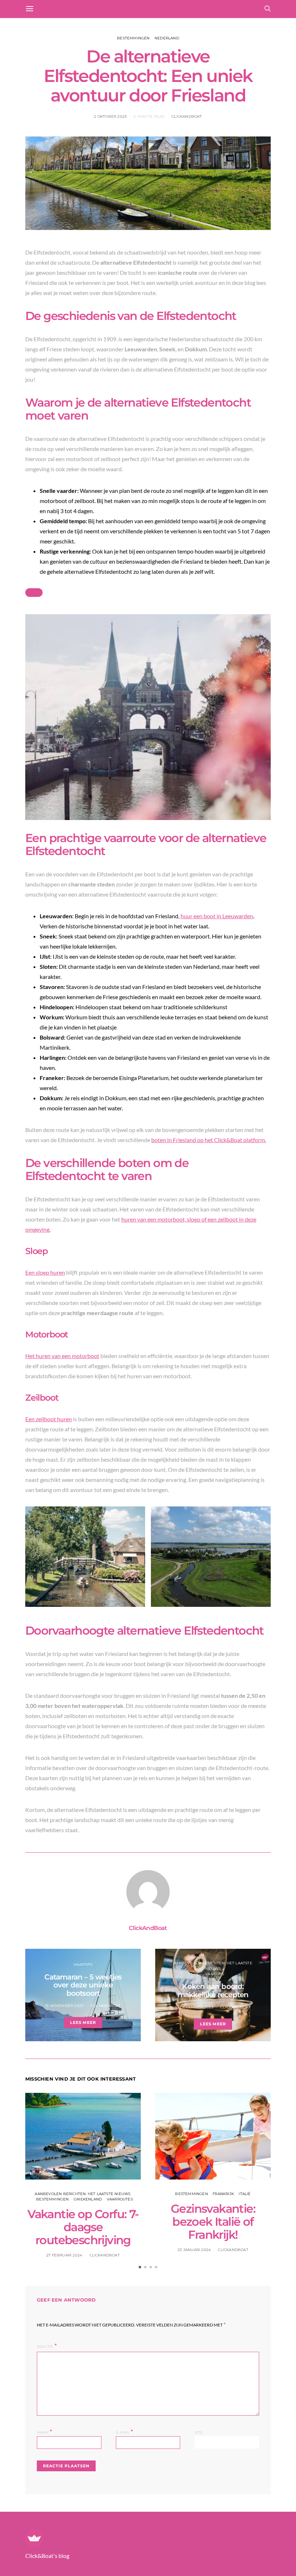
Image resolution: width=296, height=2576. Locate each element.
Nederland (167, 38)
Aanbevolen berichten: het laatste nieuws (82, 2194)
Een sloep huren (45, 1272)
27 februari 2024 (64, 2255)
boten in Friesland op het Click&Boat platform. (209, 1140)
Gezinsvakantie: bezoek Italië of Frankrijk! (213, 2222)
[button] (140, 2267)
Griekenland (88, 2199)
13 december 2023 (194, 2007)
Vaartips (83, 1964)
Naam (44, 2432)
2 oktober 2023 (110, 116)
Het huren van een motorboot (62, 1356)
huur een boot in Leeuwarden (217, 916)
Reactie (45, 2347)
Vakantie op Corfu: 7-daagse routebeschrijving (83, 2227)
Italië (245, 2194)
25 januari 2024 (194, 2250)
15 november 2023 (64, 2006)
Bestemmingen (133, 38)
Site (199, 2432)
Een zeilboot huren (49, 1419)
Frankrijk (223, 2194)
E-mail (125, 2432)
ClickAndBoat (187, 116)
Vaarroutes (120, 2199)
